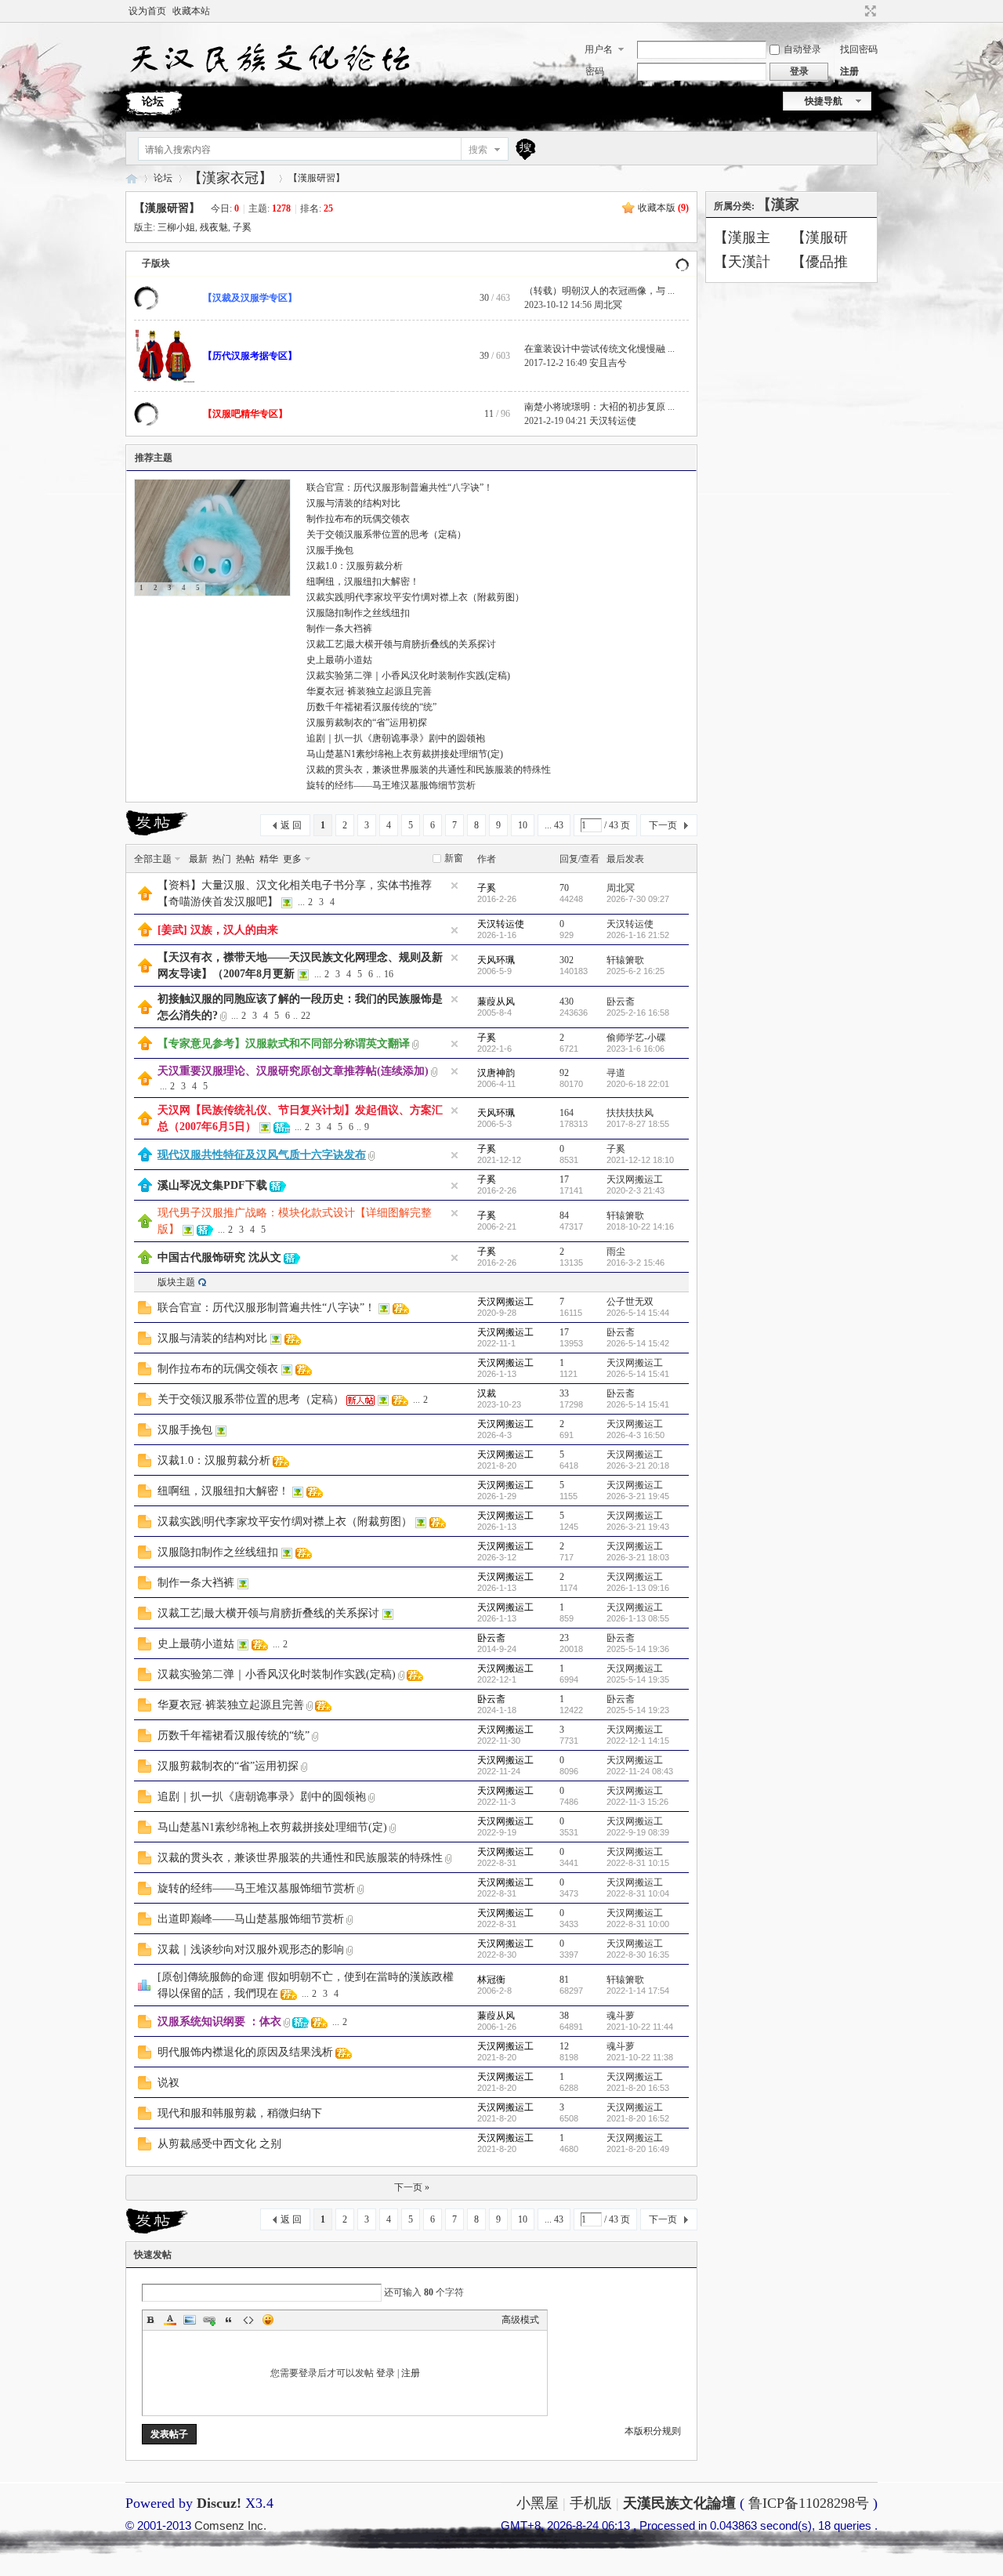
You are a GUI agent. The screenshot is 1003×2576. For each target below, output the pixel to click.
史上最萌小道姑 (339, 660)
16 (389, 974)
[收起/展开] (682, 264)
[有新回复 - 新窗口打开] (145, 1311)
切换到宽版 (869, 11)
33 (564, 1393)
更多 (292, 859)
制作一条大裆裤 (339, 629)
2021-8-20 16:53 (638, 2088)
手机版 (591, 2503)
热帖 (245, 859)
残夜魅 (214, 227)
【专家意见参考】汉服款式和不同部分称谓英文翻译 (284, 1043)
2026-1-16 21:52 (638, 935)
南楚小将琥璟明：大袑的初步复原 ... (599, 407)
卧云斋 (621, 1002)
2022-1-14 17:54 (638, 1991)
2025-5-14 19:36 (638, 1649)
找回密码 (859, 49)
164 (567, 1113)
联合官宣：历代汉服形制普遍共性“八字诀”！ (400, 487)
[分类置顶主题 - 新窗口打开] (145, 1158)
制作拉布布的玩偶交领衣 (358, 519)
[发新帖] (157, 823)
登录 (386, 2373)
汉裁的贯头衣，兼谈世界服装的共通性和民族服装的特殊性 (429, 770)
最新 (198, 859)
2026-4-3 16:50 (635, 1435)
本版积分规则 (653, 2431)
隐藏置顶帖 (454, 886)
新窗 (454, 858)
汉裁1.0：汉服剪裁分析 (355, 566)
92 (564, 1073)
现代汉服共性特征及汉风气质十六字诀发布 (262, 1155)
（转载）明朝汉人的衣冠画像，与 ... (599, 291)
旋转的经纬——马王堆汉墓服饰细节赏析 (391, 785)
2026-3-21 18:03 (638, 1557)
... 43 (554, 825)
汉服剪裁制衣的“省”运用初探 (367, 723)
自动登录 (802, 49)
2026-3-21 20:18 (638, 1466)
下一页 (663, 825)
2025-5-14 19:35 (638, 1679)
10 (523, 825)
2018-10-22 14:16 (640, 1226)
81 (564, 1980)
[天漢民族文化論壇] (268, 79)
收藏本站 (191, 11)
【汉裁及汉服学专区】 (250, 298)
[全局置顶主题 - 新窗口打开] (145, 897)
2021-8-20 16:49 (638, 2149)
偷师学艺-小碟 (636, 1038)
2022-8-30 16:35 (638, 1955)
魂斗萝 (621, 2016)
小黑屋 (538, 2503)
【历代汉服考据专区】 (250, 356)
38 (564, 2016)
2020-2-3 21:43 (635, 1190)
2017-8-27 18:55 (638, 1124)
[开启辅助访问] (856, 11)
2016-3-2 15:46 (635, 1263)
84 (564, 1216)
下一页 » (412, 2187)
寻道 (616, 1073)
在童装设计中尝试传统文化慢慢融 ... (599, 349)
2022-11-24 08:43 (640, 1771)
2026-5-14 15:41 (638, 1374)
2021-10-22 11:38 (640, 2057)
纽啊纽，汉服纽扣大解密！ (363, 582)
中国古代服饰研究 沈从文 (219, 1257)
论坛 (153, 101)
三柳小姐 (176, 227)
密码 (595, 71)
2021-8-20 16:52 (638, 2118)
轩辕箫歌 (625, 960)
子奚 (242, 227)
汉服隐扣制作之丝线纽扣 (358, 613)
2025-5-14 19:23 (638, 1710)
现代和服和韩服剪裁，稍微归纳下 (240, 2113)
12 (564, 2046)
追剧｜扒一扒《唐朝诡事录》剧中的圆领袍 (396, 738)
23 (564, 1638)
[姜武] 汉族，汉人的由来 (218, 930)
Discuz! (219, 2503)
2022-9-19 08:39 (638, 1832)
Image (190, 2320)
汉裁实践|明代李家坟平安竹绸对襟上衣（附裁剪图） (415, 597)
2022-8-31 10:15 (638, 1863)
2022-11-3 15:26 (637, 1802)
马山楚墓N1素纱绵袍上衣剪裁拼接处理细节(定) (405, 754)
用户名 (599, 49)
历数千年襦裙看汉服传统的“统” (371, 707)
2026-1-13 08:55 (638, 1618)
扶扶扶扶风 (630, 1113)
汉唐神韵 (496, 1073)
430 (567, 1002)
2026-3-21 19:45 (638, 1496)
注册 (849, 71)
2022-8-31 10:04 (638, 1893)
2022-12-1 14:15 (638, 1741)
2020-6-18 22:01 (638, 1084)
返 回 (291, 825)
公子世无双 (630, 1302)
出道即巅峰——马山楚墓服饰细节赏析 (251, 1919)
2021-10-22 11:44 (640, 2027)
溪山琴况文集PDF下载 (212, 1185)
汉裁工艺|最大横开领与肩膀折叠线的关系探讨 (401, 644)
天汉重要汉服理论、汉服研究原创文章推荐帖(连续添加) (293, 1071)
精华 (269, 859)
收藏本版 (663, 208)
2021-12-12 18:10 (640, 1160)
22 (306, 1016)
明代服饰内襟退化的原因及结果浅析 (245, 2052)
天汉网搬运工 (635, 1179)
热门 (222, 859)
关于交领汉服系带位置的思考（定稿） (386, 534)
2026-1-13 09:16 (638, 1588)
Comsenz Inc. (230, 2525)
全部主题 (153, 859)
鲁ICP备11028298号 (809, 2503)
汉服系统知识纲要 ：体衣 (219, 2022)
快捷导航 (824, 101)
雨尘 (616, 1252)
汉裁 (487, 1393)
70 (564, 888)
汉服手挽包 (330, 550)
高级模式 (520, 2320)
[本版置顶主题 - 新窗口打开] (145, 1225)
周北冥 (608, 305)
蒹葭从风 (496, 1002)
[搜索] (523, 149)
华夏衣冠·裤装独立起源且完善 (369, 691)
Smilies (268, 2320)
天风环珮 (496, 960)
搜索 (478, 150)
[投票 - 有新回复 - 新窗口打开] (144, 1988)
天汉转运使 (613, 421)
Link (209, 2320)
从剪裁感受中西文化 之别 (219, 2144)
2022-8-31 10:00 (638, 1924)
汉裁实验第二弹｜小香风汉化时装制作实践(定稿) (408, 676)
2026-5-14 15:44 (638, 1313)
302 (567, 960)
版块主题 (176, 1282)
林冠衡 (491, 1980)
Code (248, 2320)
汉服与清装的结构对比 (353, 503)
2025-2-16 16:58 (638, 1013)
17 (564, 1179)
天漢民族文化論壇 (132, 178)
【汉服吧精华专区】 (245, 414)
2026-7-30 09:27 (638, 899)
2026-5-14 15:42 (638, 1343)
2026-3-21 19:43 (638, 1527)
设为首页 (147, 11)
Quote (229, 2320)
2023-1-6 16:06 (635, 1049)
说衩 (168, 2083)
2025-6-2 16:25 (635, 971)
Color (170, 2320)
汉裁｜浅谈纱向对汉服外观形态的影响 (251, 1949)
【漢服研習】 (317, 178)
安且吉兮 (608, 363)
